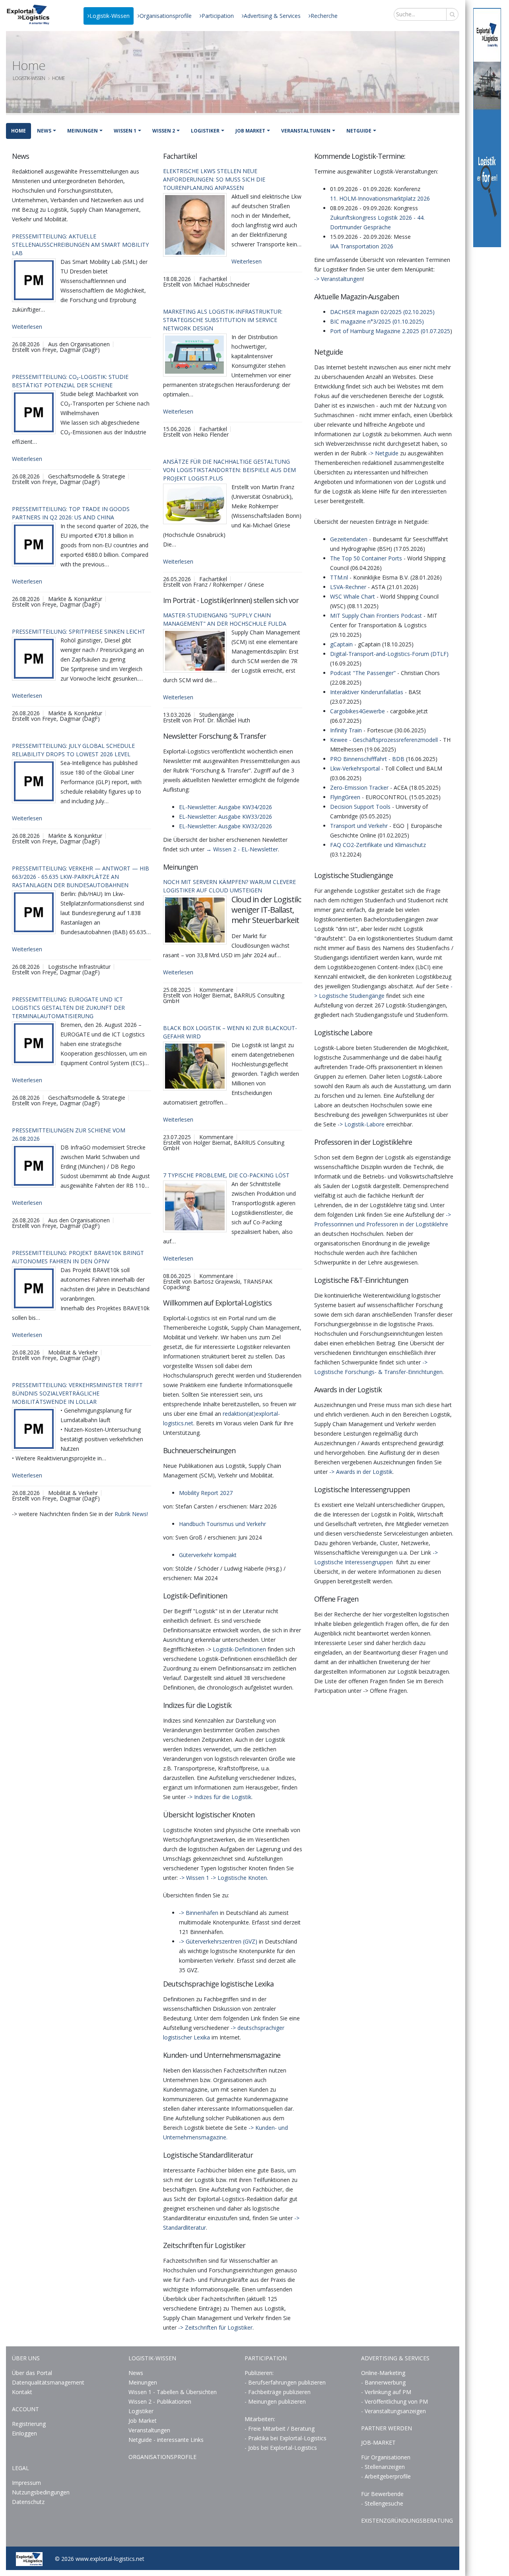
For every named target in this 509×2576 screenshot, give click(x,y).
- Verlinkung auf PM (386, 2392)
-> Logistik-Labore (361, 1124)
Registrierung (29, 2424)
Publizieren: (259, 2373)
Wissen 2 (164, 131)
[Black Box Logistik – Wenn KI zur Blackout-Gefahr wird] (195, 1066)
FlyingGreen (345, 797)
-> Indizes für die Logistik (219, 1797)
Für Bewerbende (382, 2494)
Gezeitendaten (349, 539)
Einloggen (24, 2433)
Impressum (26, 2483)
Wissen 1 (125, 131)
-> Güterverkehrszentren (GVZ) (218, 1941)
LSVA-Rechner (348, 587)
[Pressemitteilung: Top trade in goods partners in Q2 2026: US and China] (34, 544)
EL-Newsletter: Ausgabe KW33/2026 (225, 817)
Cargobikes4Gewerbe (357, 711)
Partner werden (387, 2428)
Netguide (359, 131)
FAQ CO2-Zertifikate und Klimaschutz (378, 845)
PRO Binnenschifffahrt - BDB (367, 759)
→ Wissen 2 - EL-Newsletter (242, 849)
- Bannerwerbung (383, 2382)
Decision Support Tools (360, 807)
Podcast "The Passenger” (363, 673)
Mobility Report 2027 (206, 1493)
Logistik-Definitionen (239, 1649)
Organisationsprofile (166, 16)
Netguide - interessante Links (166, 2440)
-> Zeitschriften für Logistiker (215, 2327)
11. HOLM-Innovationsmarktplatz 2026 (380, 198)
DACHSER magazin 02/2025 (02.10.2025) (382, 312)
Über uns (26, 2358)
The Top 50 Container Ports (366, 558)
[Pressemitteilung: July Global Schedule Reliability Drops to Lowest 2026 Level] (34, 781)
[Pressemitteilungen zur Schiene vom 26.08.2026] (34, 1166)
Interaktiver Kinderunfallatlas (367, 692)
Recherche (324, 16)
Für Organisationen (386, 2457)
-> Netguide (383, 453)
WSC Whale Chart (353, 596)
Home (18, 131)
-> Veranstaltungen (338, 279)
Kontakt (22, 2392)
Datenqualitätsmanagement (48, 2382)
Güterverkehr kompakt (208, 1555)
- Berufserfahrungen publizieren (285, 2382)
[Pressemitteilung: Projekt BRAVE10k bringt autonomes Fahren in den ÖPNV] (34, 1288)
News (44, 131)
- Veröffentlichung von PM (394, 2401)
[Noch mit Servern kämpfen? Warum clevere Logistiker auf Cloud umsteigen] (195, 920)
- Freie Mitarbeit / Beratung (280, 2429)
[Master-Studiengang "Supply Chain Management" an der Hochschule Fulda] (195, 651)
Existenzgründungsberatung (407, 2520)
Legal (20, 2468)
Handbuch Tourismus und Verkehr (222, 1524)
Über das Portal (32, 2373)
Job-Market (378, 2442)
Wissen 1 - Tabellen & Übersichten (173, 2392)
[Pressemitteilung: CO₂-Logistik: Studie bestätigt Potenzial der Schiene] (34, 412)
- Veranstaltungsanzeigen (393, 2411)
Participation (218, 16)
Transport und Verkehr (359, 826)
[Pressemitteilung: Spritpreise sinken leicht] (34, 659)
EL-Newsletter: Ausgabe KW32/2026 (225, 826)
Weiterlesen (27, 327)
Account (25, 2409)
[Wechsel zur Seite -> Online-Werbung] (487, 128)
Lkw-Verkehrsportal (355, 768)
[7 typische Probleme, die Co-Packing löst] (195, 1206)
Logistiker (205, 131)
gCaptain (341, 644)
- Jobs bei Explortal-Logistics (281, 2448)
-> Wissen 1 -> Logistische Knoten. (224, 1878)
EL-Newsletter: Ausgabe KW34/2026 (225, 807)
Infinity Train (346, 730)
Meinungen (83, 131)
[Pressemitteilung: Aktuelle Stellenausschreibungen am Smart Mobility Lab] (34, 280)
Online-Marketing (383, 2373)
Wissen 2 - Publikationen (160, 2401)
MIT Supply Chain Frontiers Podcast (376, 616)
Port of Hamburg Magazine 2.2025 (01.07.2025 (390, 331)
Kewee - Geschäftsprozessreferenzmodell (384, 740)
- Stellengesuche (382, 2503)
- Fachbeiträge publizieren (278, 2392)
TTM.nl (339, 577)
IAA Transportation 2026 (362, 246)
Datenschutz (28, 2502)
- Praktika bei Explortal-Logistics (286, 2438)
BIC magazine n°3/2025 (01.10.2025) (377, 321)
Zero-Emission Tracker (359, 787)
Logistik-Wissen (110, 16)
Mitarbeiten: (260, 2419)
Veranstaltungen (306, 131)
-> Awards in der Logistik (361, 1472)
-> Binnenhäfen (199, 1913)
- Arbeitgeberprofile (386, 2476)
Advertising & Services (272, 16)
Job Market (250, 131)
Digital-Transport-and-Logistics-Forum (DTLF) (389, 654)
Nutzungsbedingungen (41, 2492)
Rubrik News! (131, 1514)
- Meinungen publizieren (275, 2401)
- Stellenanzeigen (383, 2467)
